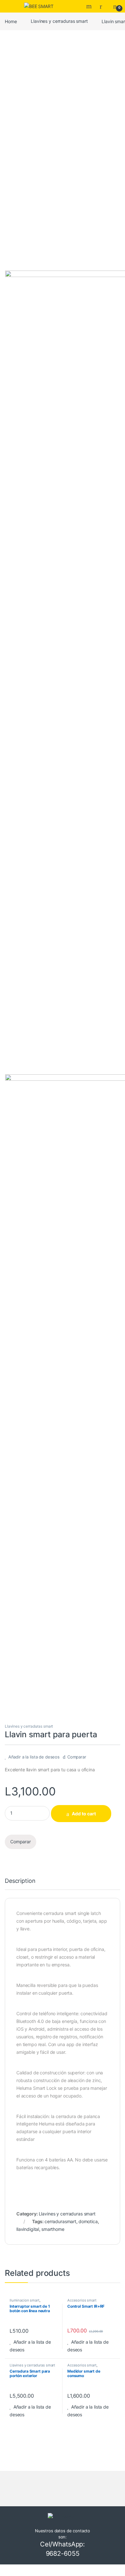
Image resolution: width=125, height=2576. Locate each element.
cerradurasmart (60, 2221)
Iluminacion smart (25, 2300)
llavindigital (28, 2229)
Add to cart (84, 1814)
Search (90, 6)
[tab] (20, 1884)
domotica (88, 2221)
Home (11, 21)
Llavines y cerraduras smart (59, 21)
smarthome (53, 2229)
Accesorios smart (82, 2300)
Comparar (77, 1757)
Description (20, 1881)
